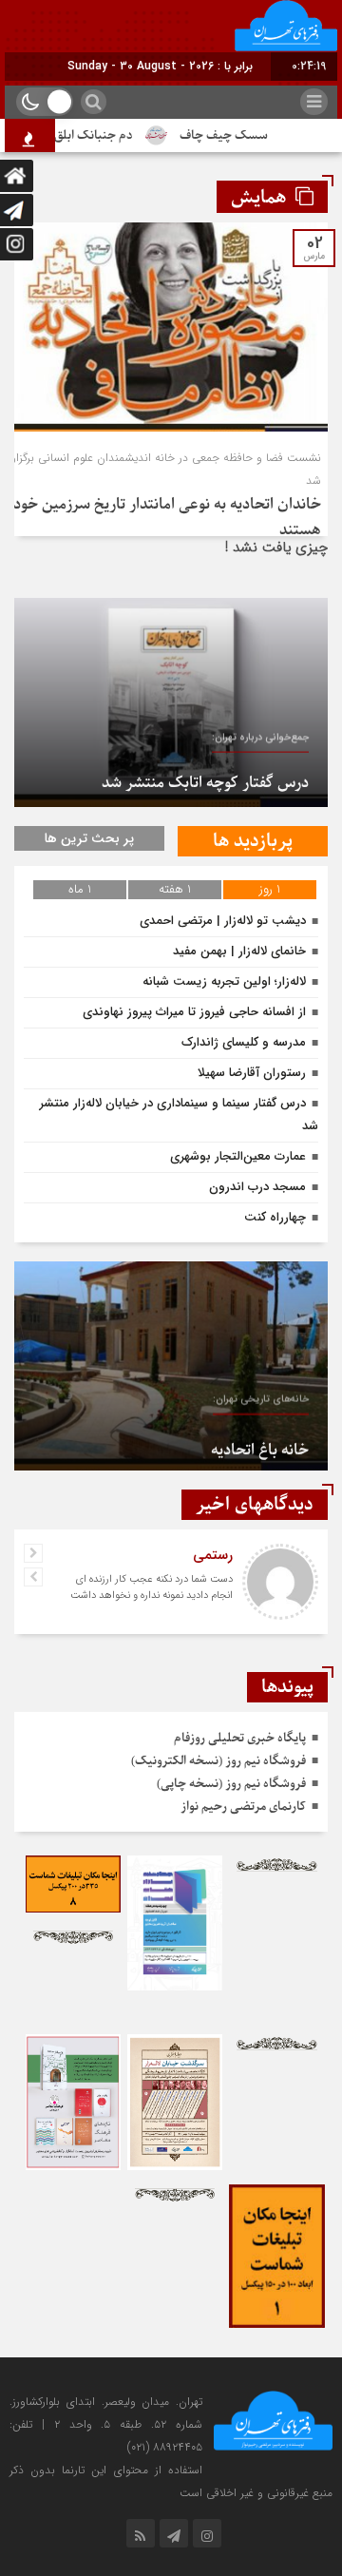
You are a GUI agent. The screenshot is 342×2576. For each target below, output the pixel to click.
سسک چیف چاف (245, 135)
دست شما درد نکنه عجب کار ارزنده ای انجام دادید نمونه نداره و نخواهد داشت (152, 1587)
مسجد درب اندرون (257, 1187)
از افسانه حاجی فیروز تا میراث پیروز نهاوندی (194, 1012)
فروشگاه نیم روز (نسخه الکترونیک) (218, 1761)
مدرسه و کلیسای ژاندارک (244, 1042)
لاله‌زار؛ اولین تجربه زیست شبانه (224, 981)
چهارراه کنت (275, 1217)
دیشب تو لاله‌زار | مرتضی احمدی (223, 921)
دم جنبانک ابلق (114, 135)
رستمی (213, 1555)
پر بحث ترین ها (89, 838)
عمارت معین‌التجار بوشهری (238, 1156)
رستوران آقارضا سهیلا (252, 1073)
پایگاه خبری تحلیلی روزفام (240, 1738)
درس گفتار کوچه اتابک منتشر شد (205, 776)
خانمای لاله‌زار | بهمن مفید (239, 951)
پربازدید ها (253, 841)
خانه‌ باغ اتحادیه (260, 1439)
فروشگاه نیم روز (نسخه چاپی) (231, 1784)
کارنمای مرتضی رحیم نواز (243, 1807)
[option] (171, 702)
